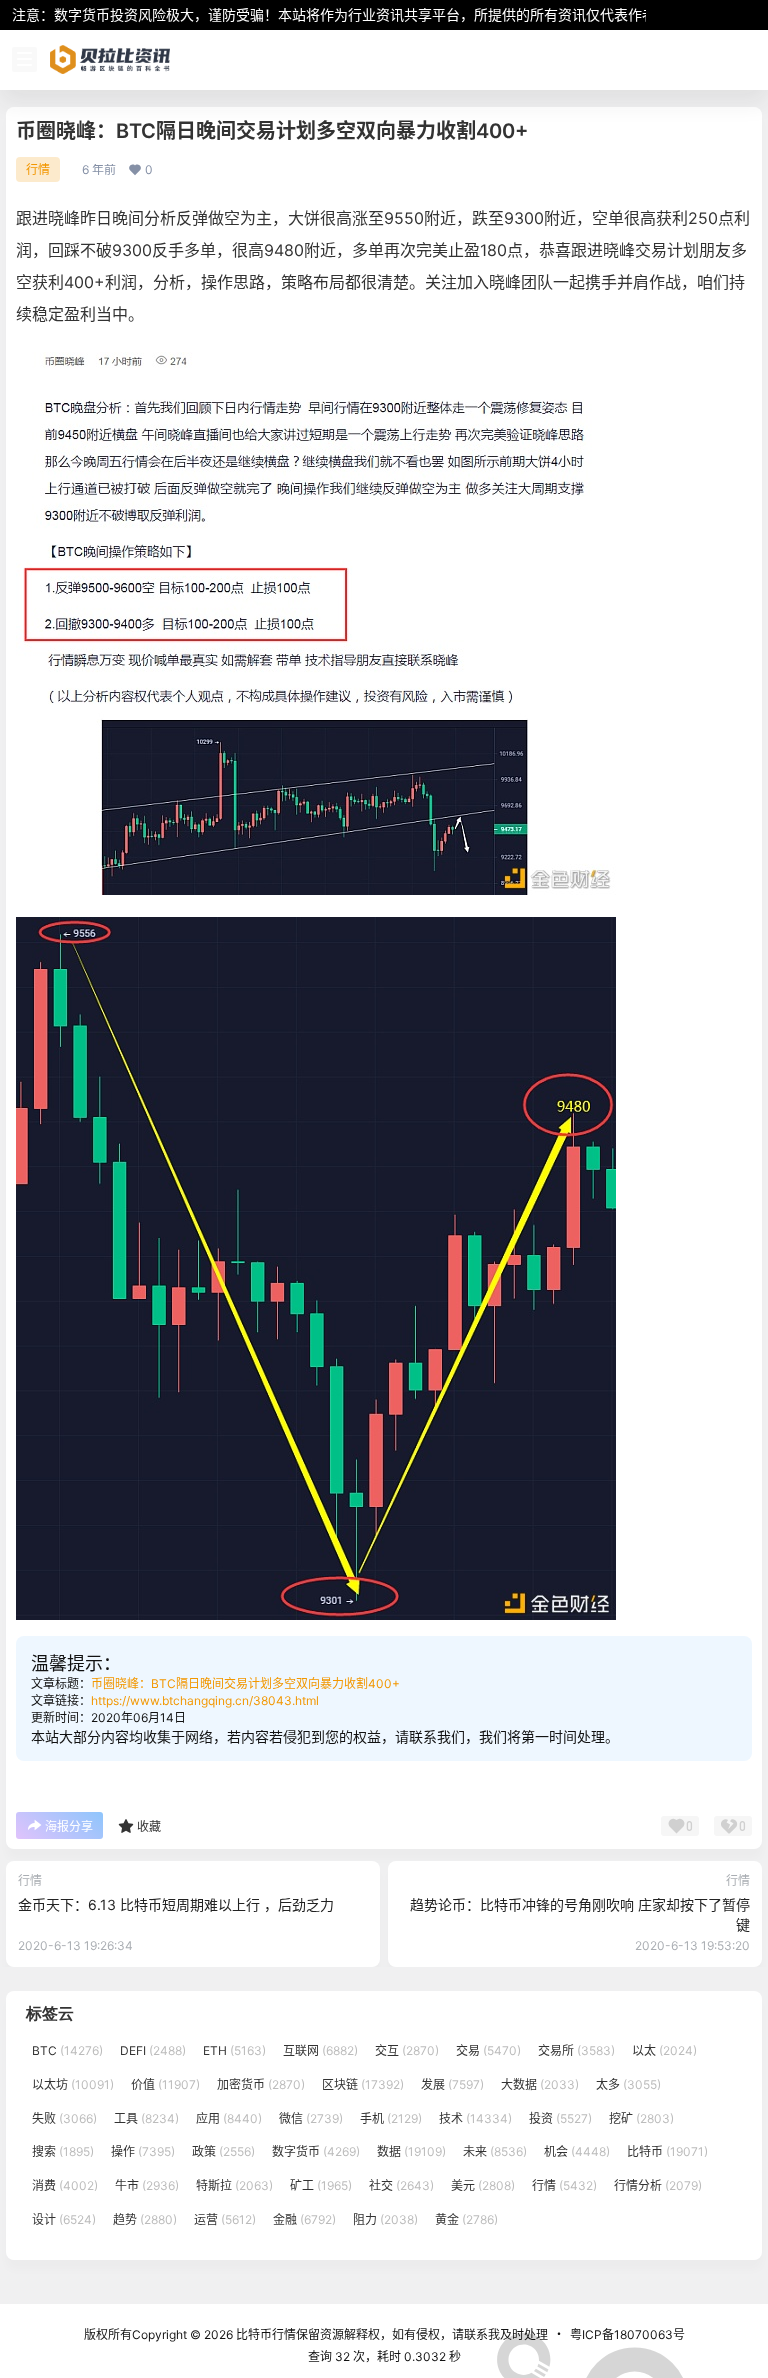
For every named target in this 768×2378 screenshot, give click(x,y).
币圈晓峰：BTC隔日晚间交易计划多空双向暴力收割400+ (245, 1683)
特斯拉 (234, 2185)
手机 (391, 2118)
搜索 (63, 2151)
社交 (401, 2185)
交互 (407, 2050)
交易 (488, 2050)
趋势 (145, 2219)
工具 (146, 2118)
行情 (38, 169)
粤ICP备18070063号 (627, 2334)
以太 (664, 2050)
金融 (304, 2219)
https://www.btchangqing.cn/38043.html (205, 1700)
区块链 (363, 2084)
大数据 (540, 2084)
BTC (67, 2050)
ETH (234, 2050)
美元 (483, 2185)
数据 (411, 2151)
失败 (64, 2118)
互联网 (320, 2050)
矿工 (321, 2185)
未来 (495, 2151)
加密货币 (261, 2084)
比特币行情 (264, 2334)
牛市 (147, 2185)
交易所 (576, 2050)
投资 (560, 2118)
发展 (452, 2084)
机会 (577, 2151)
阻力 (385, 2219)
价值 (165, 2084)
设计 (64, 2219)
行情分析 (658, 2185)
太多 (628, 2084)
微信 (311, 2118)
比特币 (667, 2151)
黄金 (466, 2219)
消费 (65, 2185)
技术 (475, 2118)
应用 (229, 2118)
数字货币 (316, 2151)
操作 (143, 2151)
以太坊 (73, 2084)
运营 (225, 2219)
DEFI (153, 2050)
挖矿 (641, 2118)
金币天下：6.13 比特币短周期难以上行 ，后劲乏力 (176, 1904)
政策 (223, 2151)
